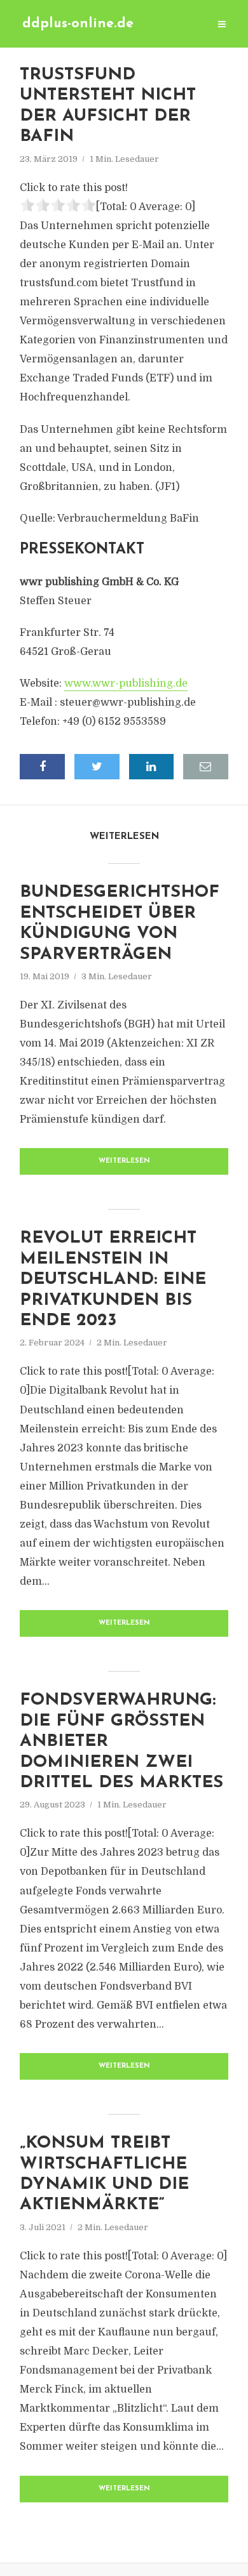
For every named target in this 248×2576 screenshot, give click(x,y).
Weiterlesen (124, 1161)
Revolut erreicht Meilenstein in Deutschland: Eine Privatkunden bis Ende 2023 (113, 1280)
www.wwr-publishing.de (126, 684)
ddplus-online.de (78, 24)
